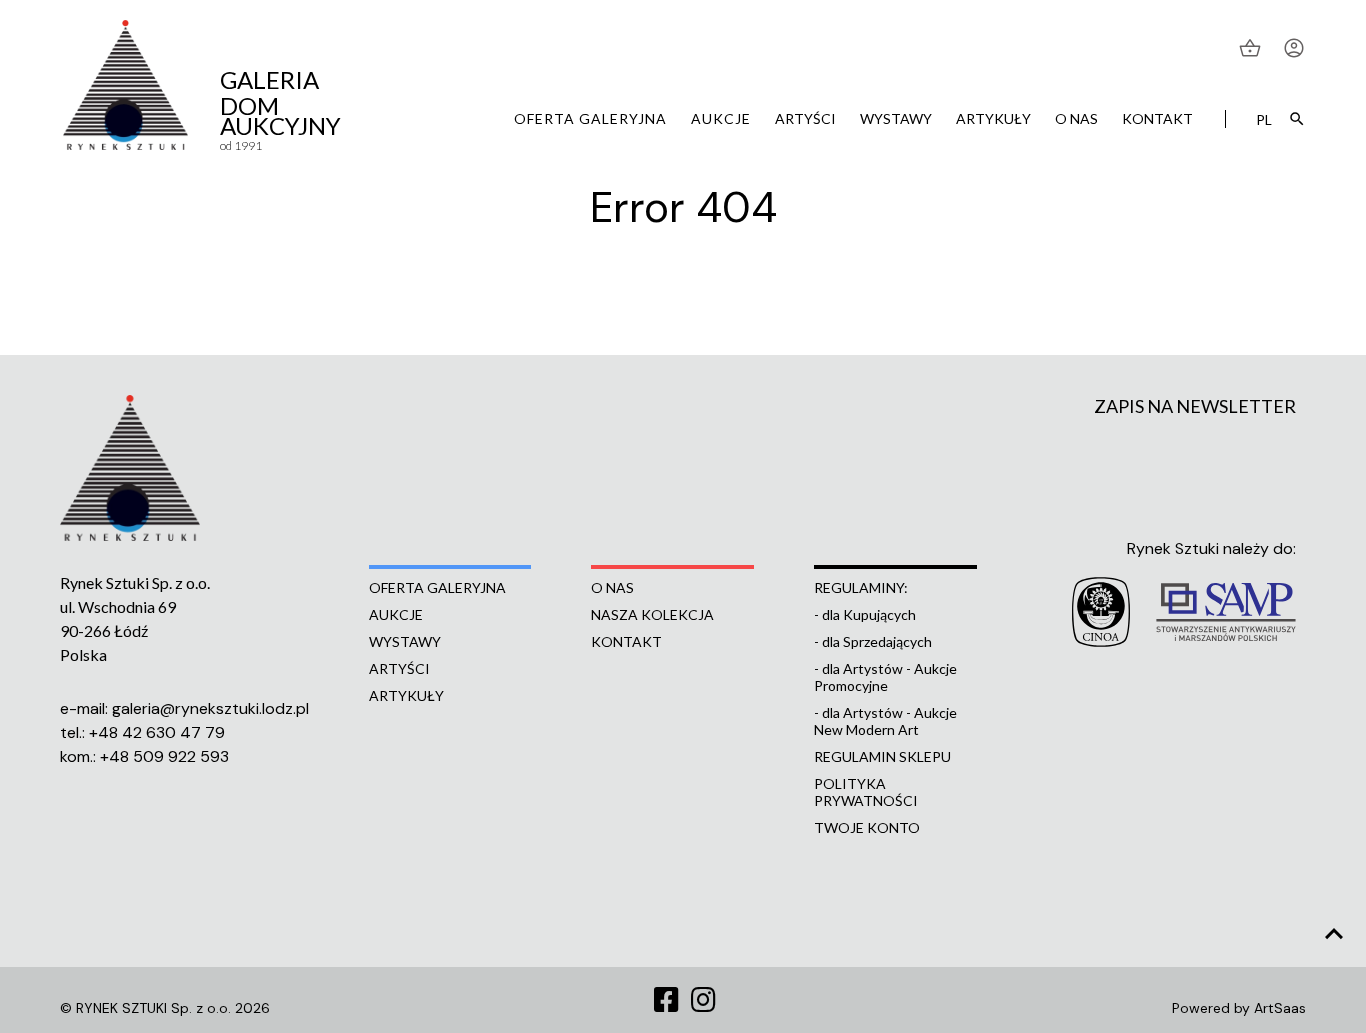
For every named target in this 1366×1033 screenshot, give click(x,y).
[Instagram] (703, 1001)
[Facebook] (666, 1001)
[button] (1252, 48)
